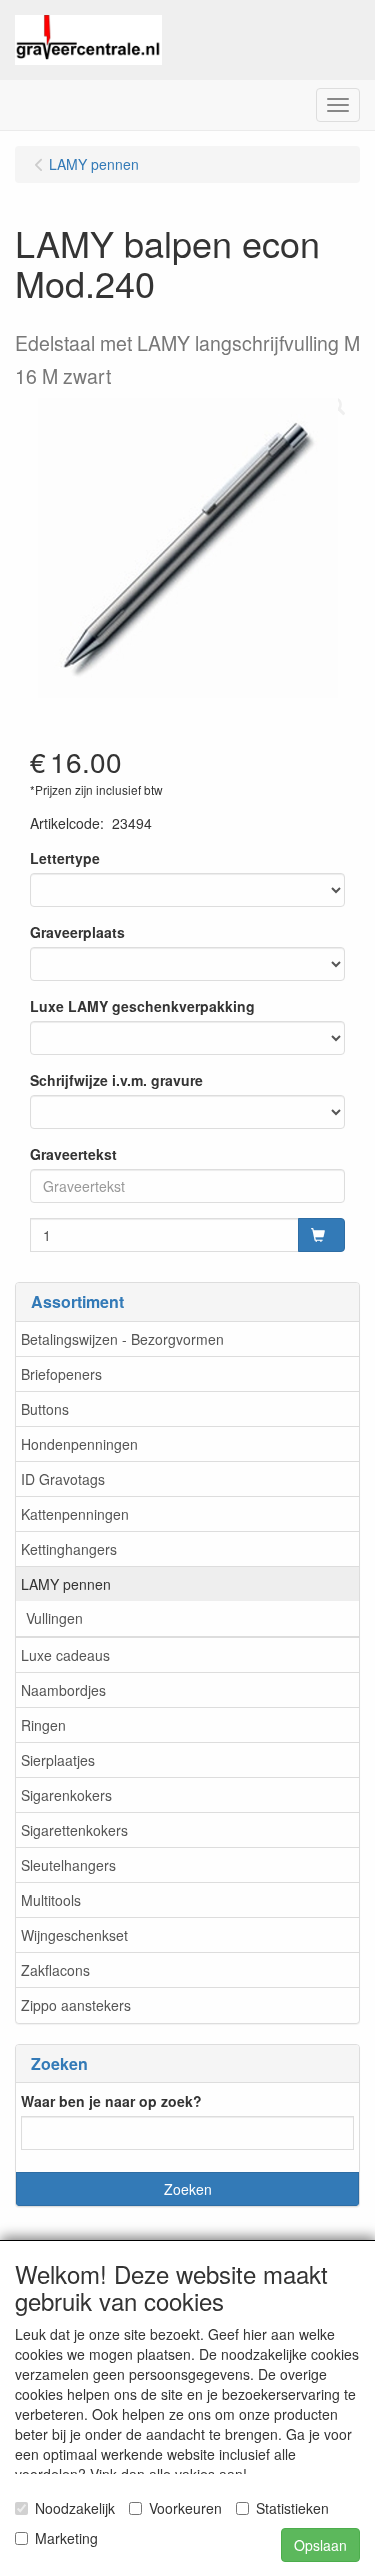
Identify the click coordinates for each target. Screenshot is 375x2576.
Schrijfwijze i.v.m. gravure (116, 1080)
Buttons (45, 1409)
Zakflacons (55, 1970)
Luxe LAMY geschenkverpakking (142, 1006)
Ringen (43, 1725)
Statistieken (292, 2508)
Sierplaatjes (58, 1760)
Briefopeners (61, 1374)
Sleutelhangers (68, 1865)
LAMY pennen (66, 1584)
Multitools (51, 1900)
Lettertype (65, 858)
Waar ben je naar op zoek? (111, 2101)
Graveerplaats (77, 932)
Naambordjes (63, 1690)
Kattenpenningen (75, 1514)
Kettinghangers (69, 1549)
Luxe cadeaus (65, 1655)
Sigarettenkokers (74, 1830)
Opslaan (320, 2545)
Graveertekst (73, 1154)
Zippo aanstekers (76, 2005)
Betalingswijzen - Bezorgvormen (122, 1339)
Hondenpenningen (79, 1444)
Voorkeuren (185, 2508)
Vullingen (54, 1618)
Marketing (66, 2538)
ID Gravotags (63, 1479)
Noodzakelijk (75, 2508)
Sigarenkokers (66, 1795)
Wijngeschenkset (74, 1935)
